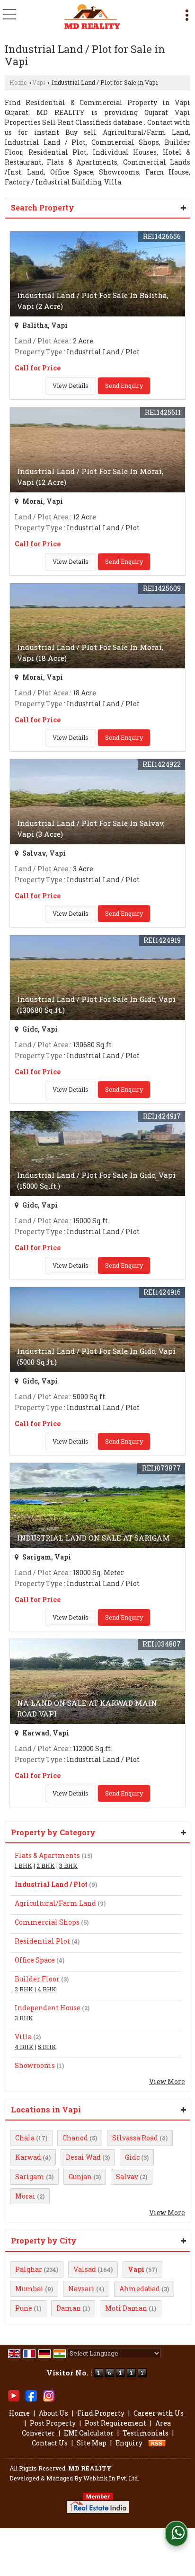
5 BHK (47, 2047)
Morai (25, 2196)
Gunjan (80, 2177)
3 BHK (68, 1866)
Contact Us (50, 2443)
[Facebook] (31, 2395)
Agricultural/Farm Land (55, 1903)
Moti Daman (126, 2308)
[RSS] (157, 2443)
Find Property (101, 2413)
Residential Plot (42, 1941)
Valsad (85, 2269)
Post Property (53, 2423)
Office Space (35, 1960)
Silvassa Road (135, 2138)
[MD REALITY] (92, 17)
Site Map (92, 2443)
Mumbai (29, 2289)
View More (167, 2081)
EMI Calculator (89, 2433)
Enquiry (129, 2443)
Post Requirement (115, 2423)
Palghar (29, 2269)
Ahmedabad (140, 2289)
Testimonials (146, 2433)
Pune (24, 2308)
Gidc (132, 2157)
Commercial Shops (47, 1922)
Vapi (39, 82)
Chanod (75, 2138)
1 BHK (23, 1866)
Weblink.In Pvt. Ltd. (111, 2478)
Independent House (48, 2008)
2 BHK (46, 1866)
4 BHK (47, 1989)
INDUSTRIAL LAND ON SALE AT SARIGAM (93, 1538)
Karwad (28, 2157)
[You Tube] (14, 2395)
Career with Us (159, 2413)
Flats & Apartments (47, 1855)
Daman (69, 2308)
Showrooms (35, 2065)
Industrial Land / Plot (51, 1884)
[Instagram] (49, 2395)
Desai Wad (83, 2157)
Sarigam (30, 2177)
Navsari (81, 2289)
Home (18, 82)
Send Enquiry (124, 386)
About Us (53, 2413)
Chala (25, 2138)
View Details (71, 386)
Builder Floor (37, 1979)
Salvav (127, 2177)
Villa (23, 2037)
